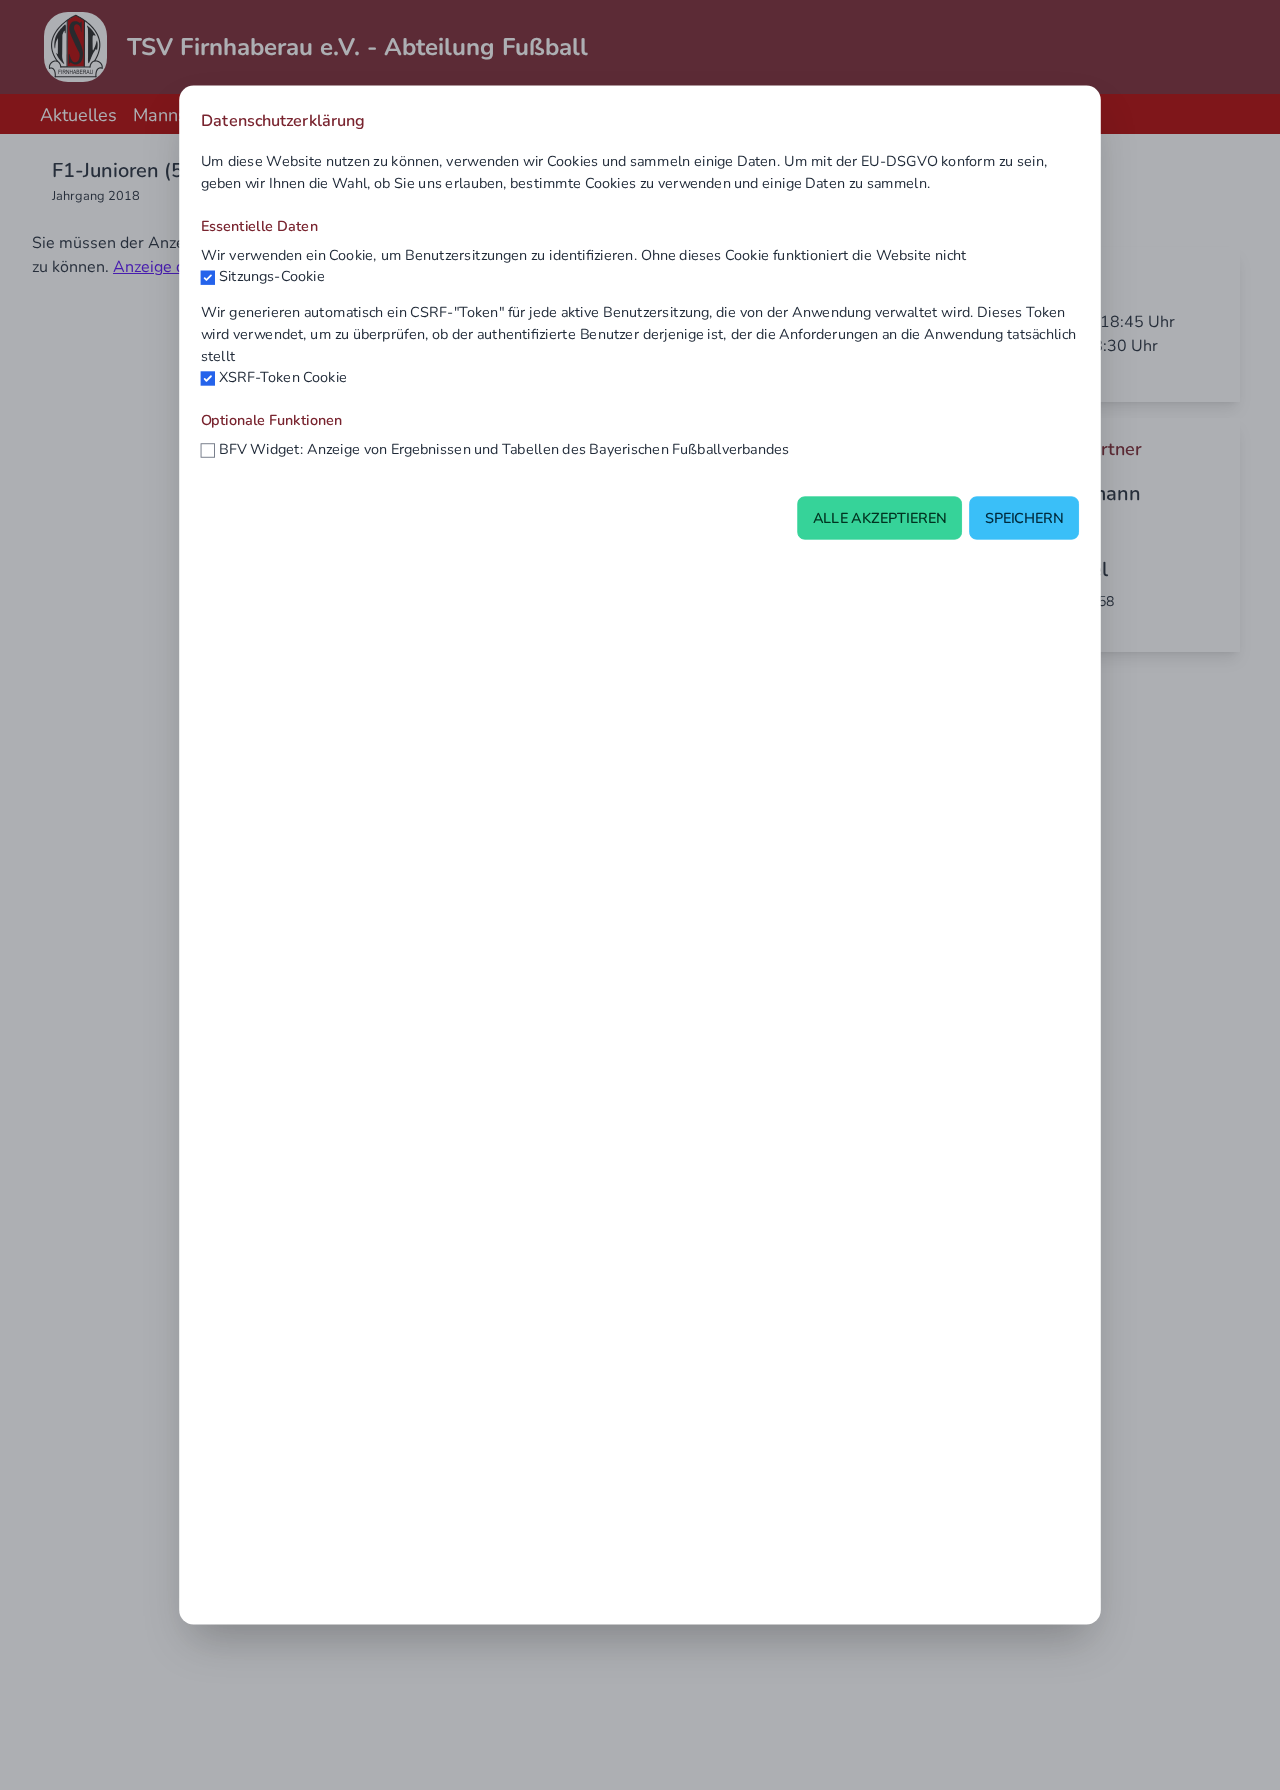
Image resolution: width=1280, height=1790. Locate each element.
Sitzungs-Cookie (272, 276)
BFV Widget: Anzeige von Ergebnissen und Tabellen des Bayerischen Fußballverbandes (504, 449)
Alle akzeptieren (880, 518)
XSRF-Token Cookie (283, 377)
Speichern (1024, 518)
